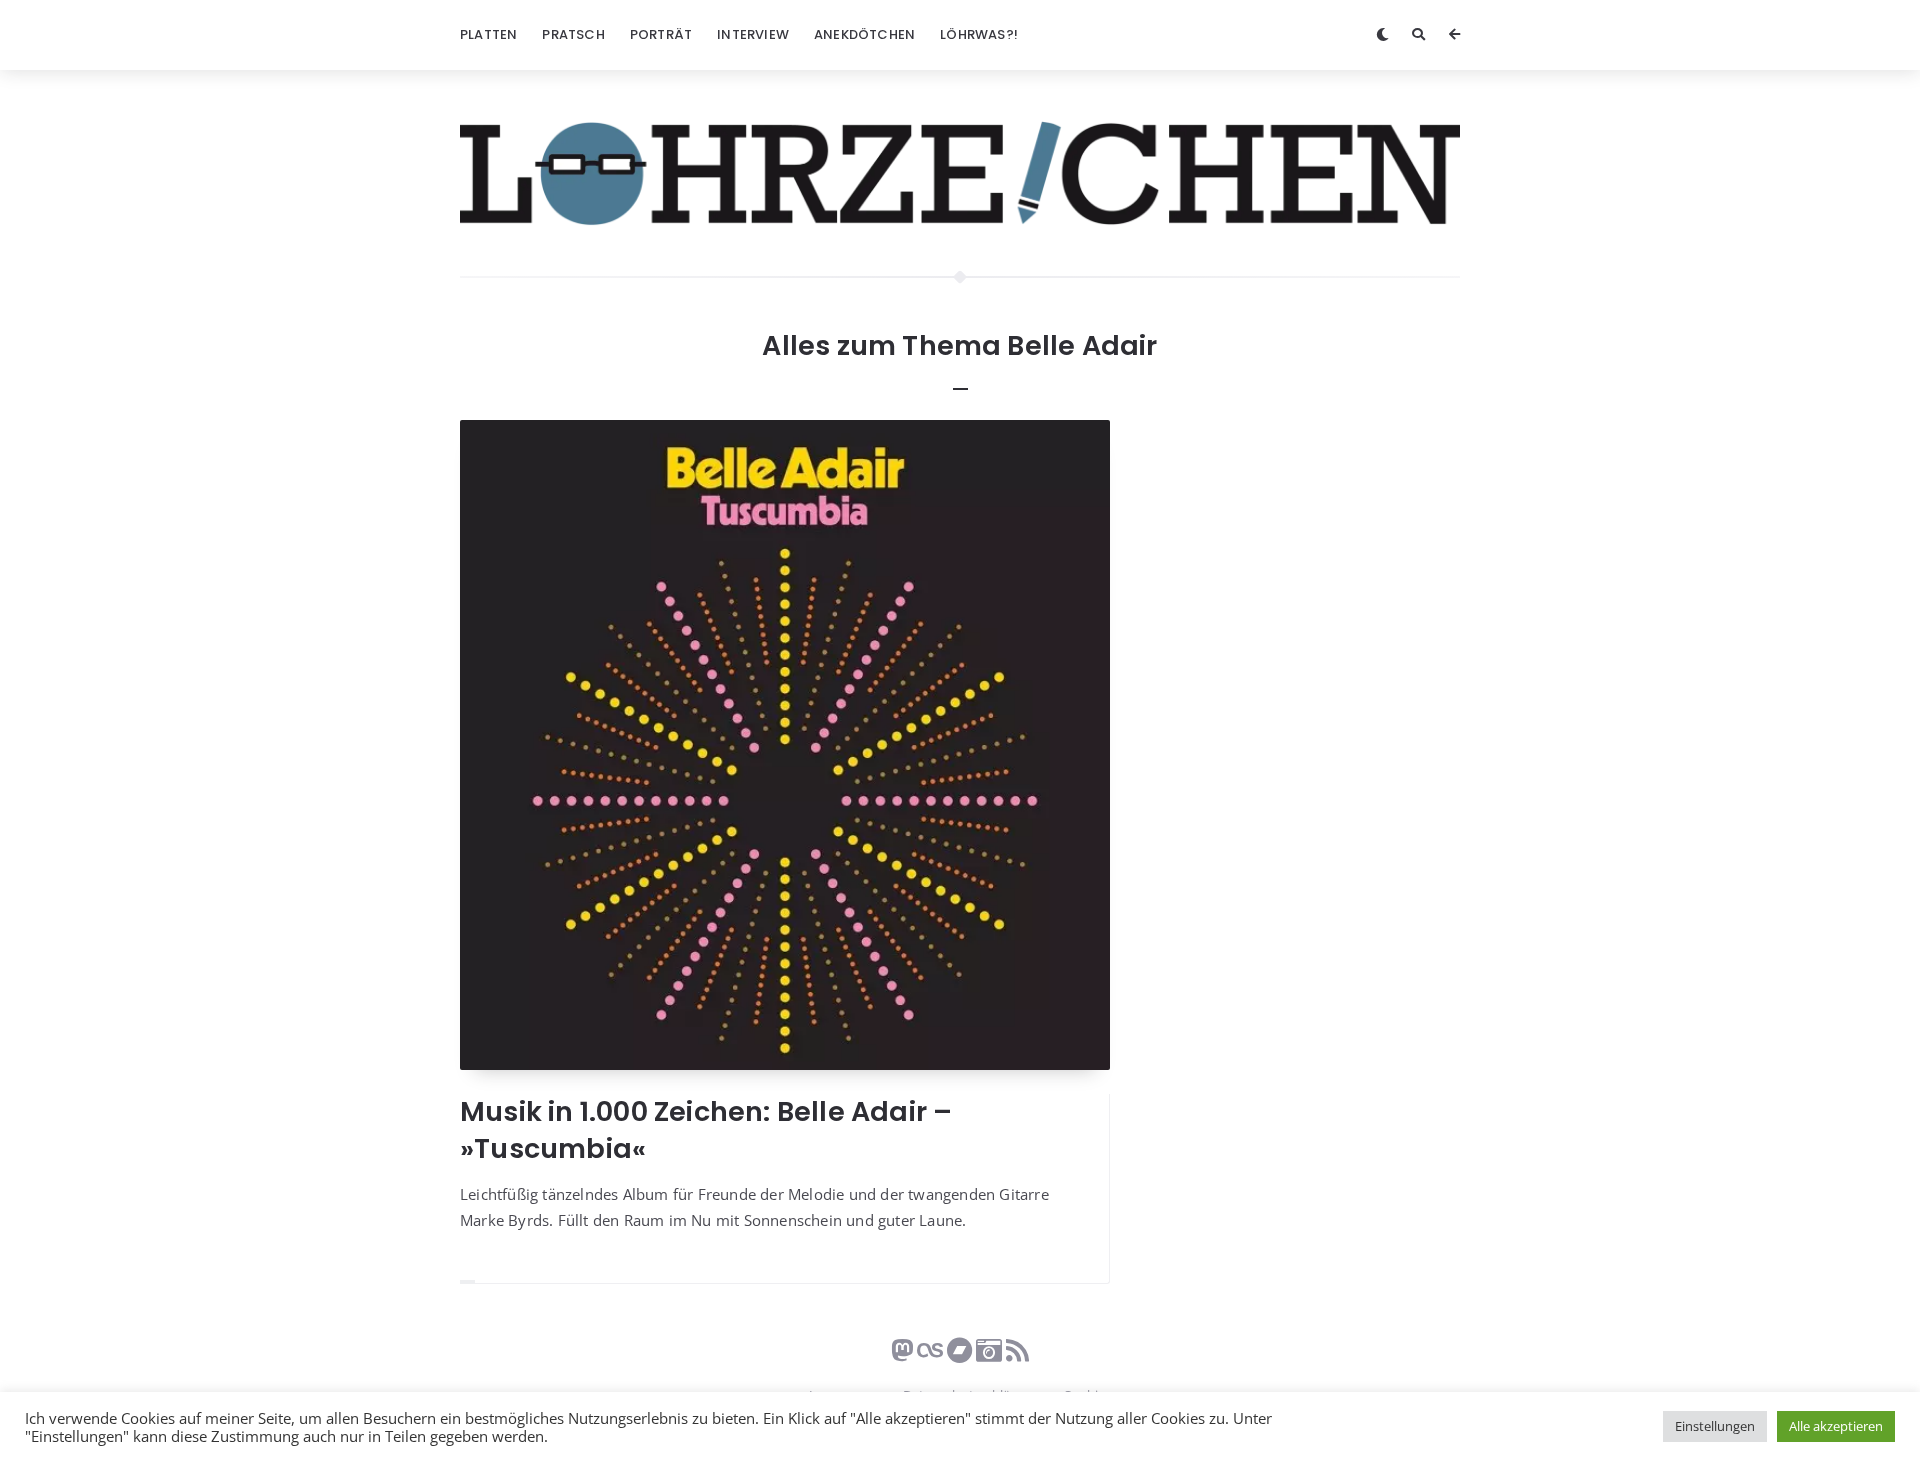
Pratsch (573, 34)
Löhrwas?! (979, 34)
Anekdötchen (864, 34)
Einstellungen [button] (1715, 1426)
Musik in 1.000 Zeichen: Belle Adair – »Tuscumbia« (706, 1129)
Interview (753, 34)
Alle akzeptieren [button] (1836, 1426)
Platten (488, 34)
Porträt (661, 34)
